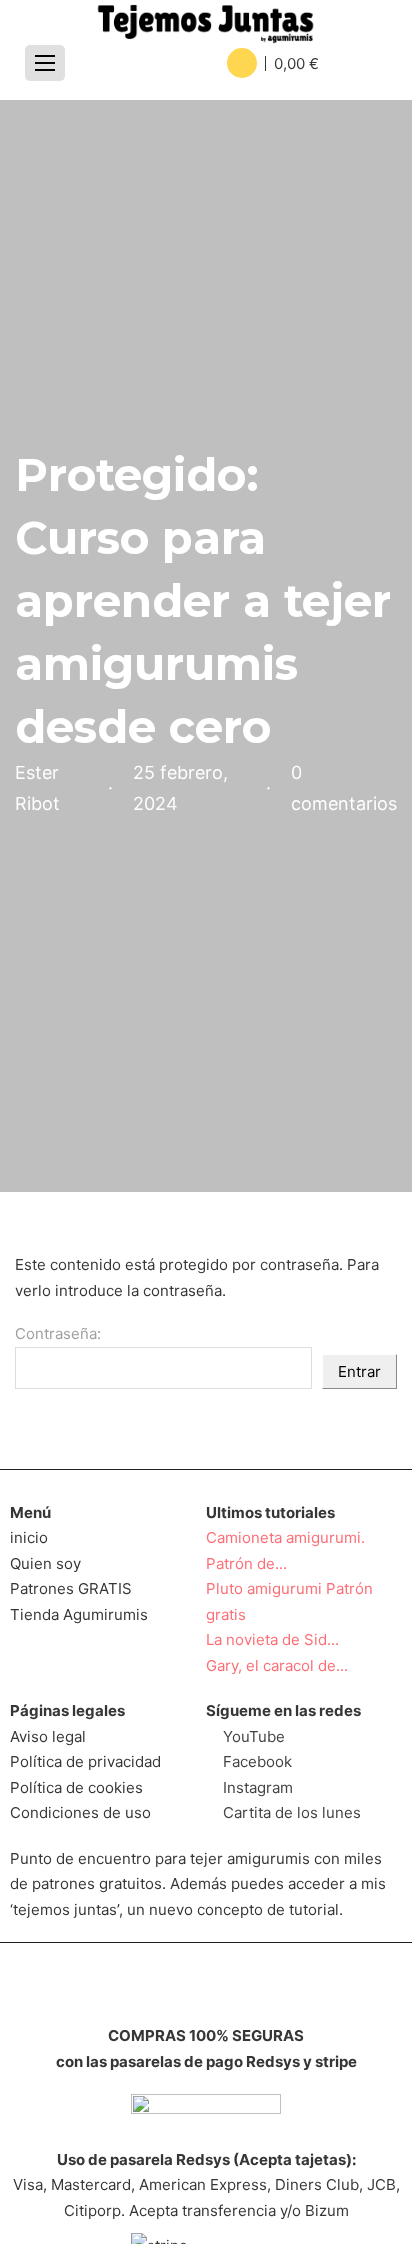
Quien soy (45, 1563)
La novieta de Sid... (272, 1639)
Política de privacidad (85, 1761)
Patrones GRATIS (71, 1588)
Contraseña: (58, 1333)
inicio (29, 1537)
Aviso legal (48, 1736)
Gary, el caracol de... (277, 1665)
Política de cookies (76, 1787)
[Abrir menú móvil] (45, 63)
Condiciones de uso (80, 1812)
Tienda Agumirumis (79, 1614)
